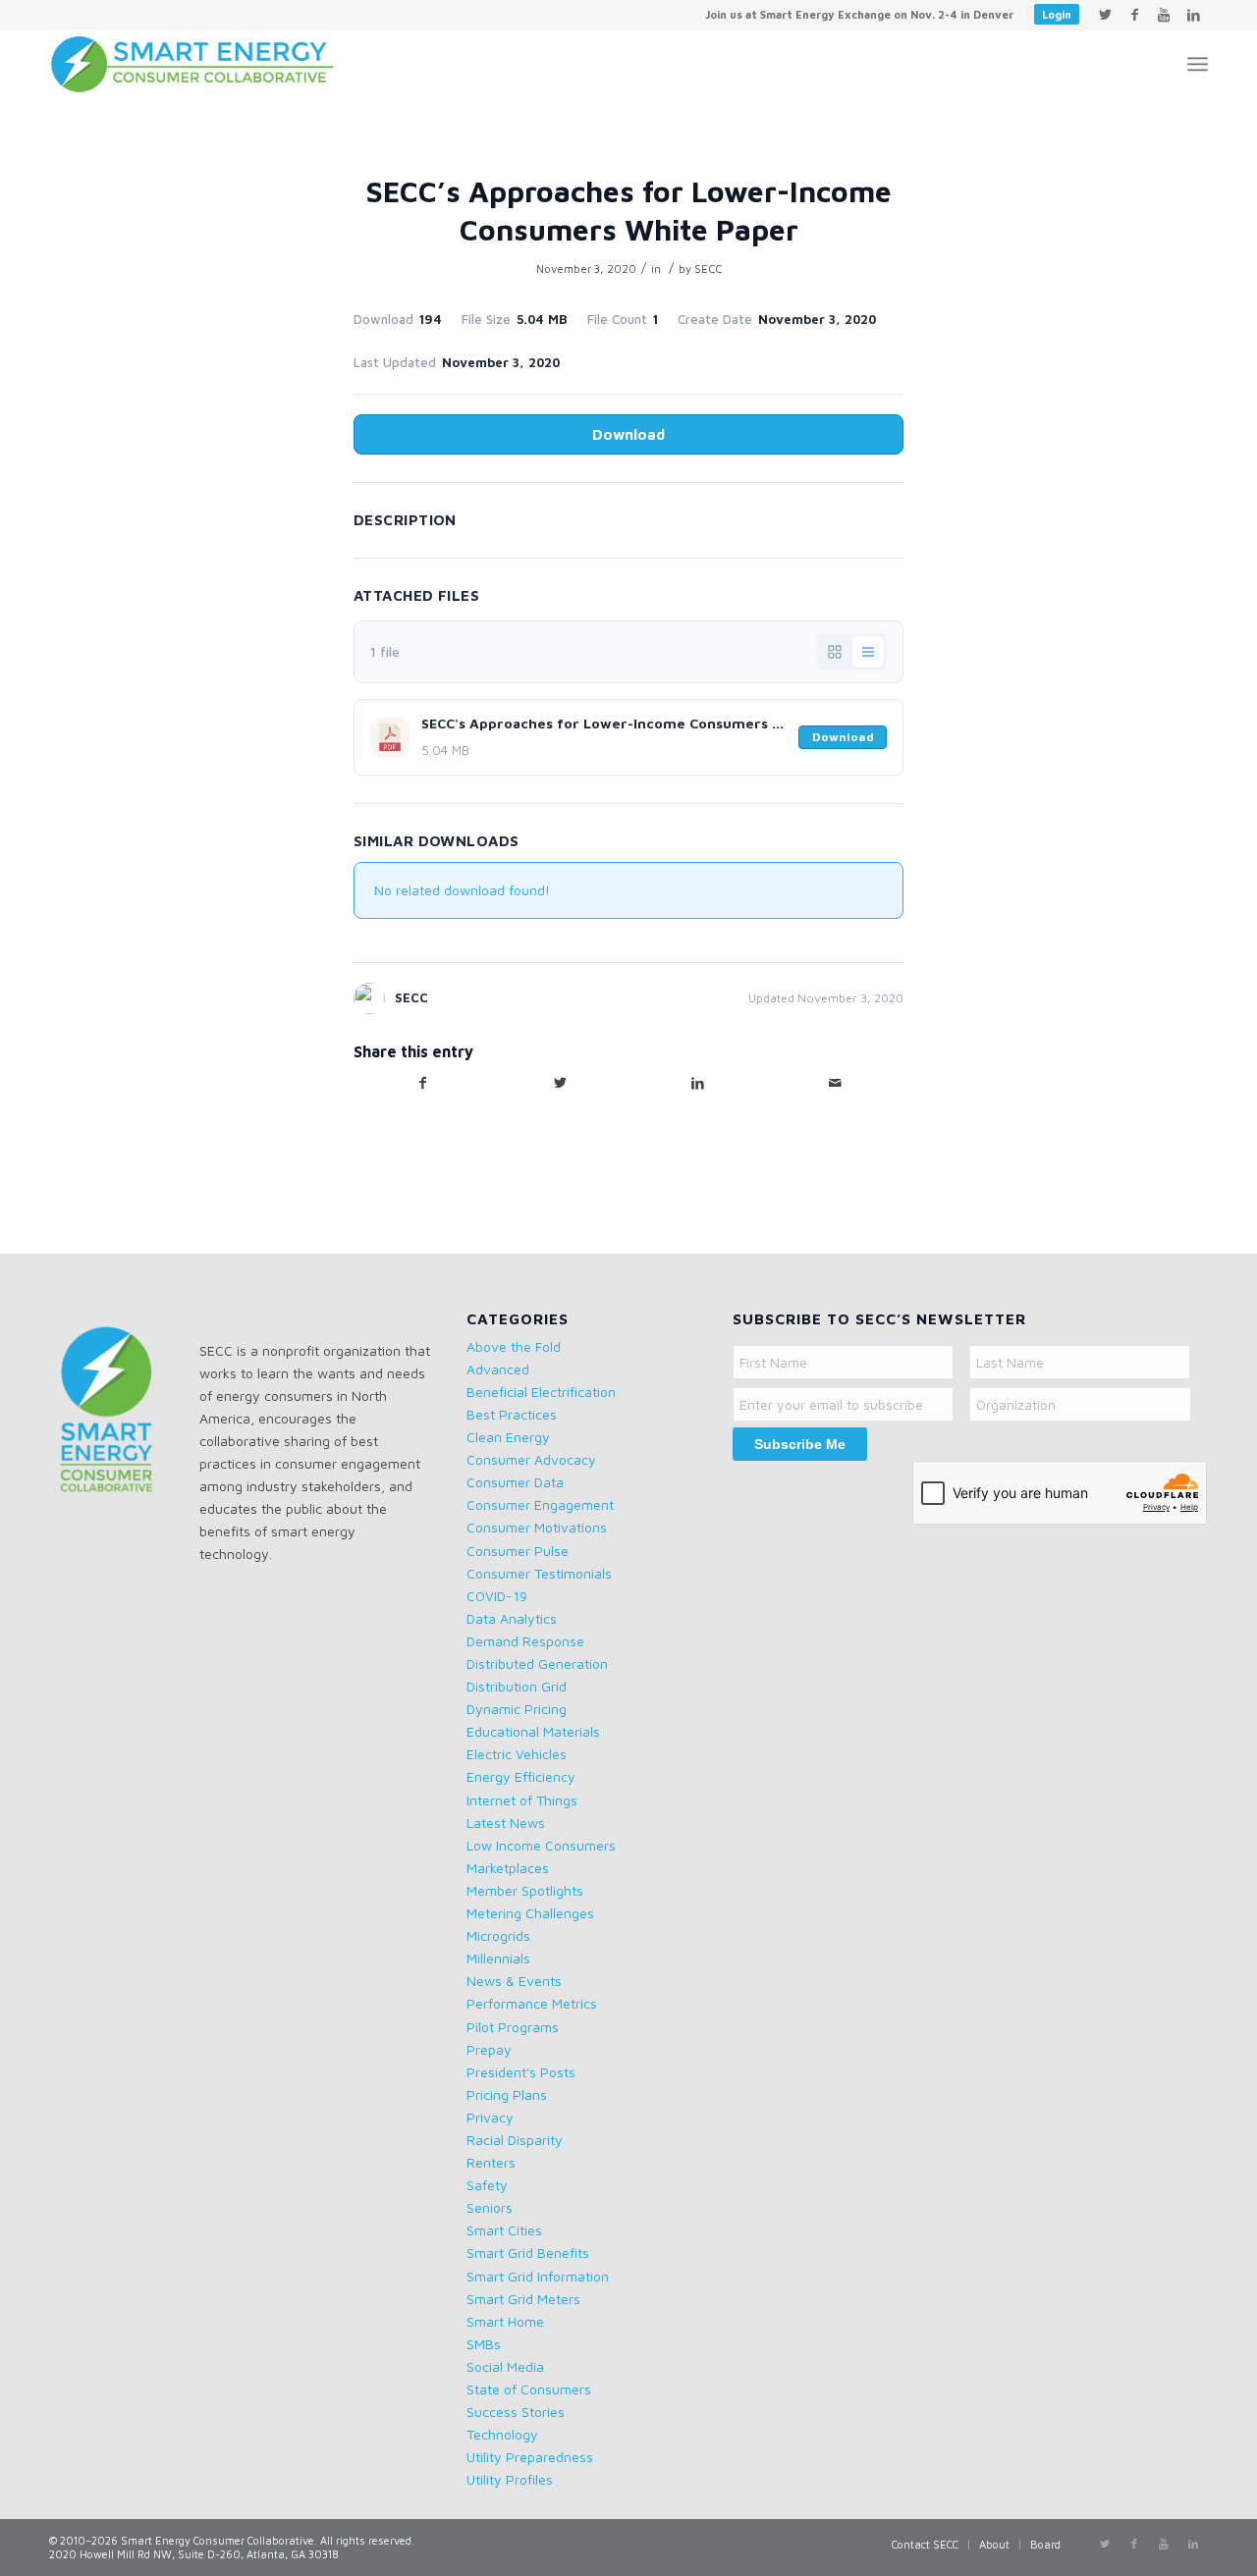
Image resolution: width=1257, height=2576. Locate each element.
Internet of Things (522, 1800)
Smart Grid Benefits (528, 2253)
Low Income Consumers (541, 1845)
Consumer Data (515, 1482)
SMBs (484, 2344)
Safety (487, 2185)
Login (1057, 14)
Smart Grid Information (538, 2276)
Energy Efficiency (521, 1776)
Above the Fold (514, 1346)
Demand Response (525, 1641)
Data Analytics (512, 1618)
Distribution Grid (517, 1686)
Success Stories (516, 2412)
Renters (491, 2162)
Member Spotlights (525, 1890)
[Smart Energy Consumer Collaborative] (202, 64)
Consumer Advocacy (531, 1459)
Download (628, 434)
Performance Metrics (532, 2003)
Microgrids (498, 1935)
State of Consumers (529, 2389)
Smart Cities (504, 2230)
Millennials (498, 1958)
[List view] (868, 652)
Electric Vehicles (517, 1754)
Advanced (498, 1369)
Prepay (489, 2049)
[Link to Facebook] (1134, 15)
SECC (708, 268)
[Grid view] (835, 652)
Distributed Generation (537, 1664)
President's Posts (521, 2072)
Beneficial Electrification (541, 1392)
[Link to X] (1105, 15)
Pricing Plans (507, 2094)
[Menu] (1198, 64)
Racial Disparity (515, 2140)
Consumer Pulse (518, 1551)
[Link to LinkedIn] (1193, 15)
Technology (502, 2434)
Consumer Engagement (540, 1504)
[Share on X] (560, 1083)
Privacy (490, 2117)
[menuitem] (860, 15)
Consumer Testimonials (539, 1573)
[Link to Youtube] (1164, 15)
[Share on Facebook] (422, 1083)
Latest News (506, 1823)
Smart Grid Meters (523, 2299)
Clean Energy (508, 1437)
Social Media (505, 2366)
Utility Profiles (510, 2479)
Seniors (490, 2207)
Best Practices (512, 1414)
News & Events (514, 1981)
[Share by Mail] (835, 1083)
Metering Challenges (530, 1913)
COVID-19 (497, 1596)
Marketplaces (508, 1868)
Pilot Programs (513, 2027)
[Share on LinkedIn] (697, 1083)
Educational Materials (533, 1731)
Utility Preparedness (530, 2457)
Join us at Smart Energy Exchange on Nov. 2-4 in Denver (859, 14)
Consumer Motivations (537, 1527)
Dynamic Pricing (517, 1709)
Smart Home (505, 2321)
